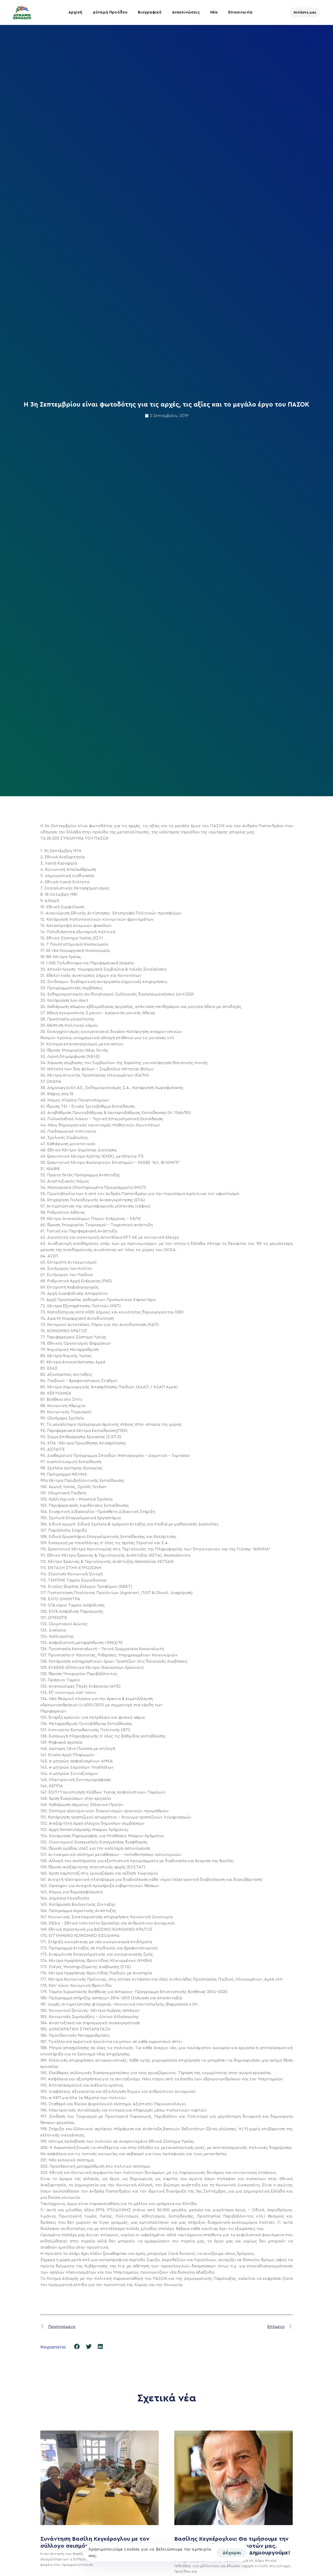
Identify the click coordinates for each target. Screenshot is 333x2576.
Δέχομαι (232, 2553)
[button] (77, 2346)
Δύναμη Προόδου (110, 12)
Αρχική (75, 12)
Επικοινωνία (240, 12)
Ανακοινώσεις (186, 12)
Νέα (214, 12)
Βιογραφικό (150, 12)
